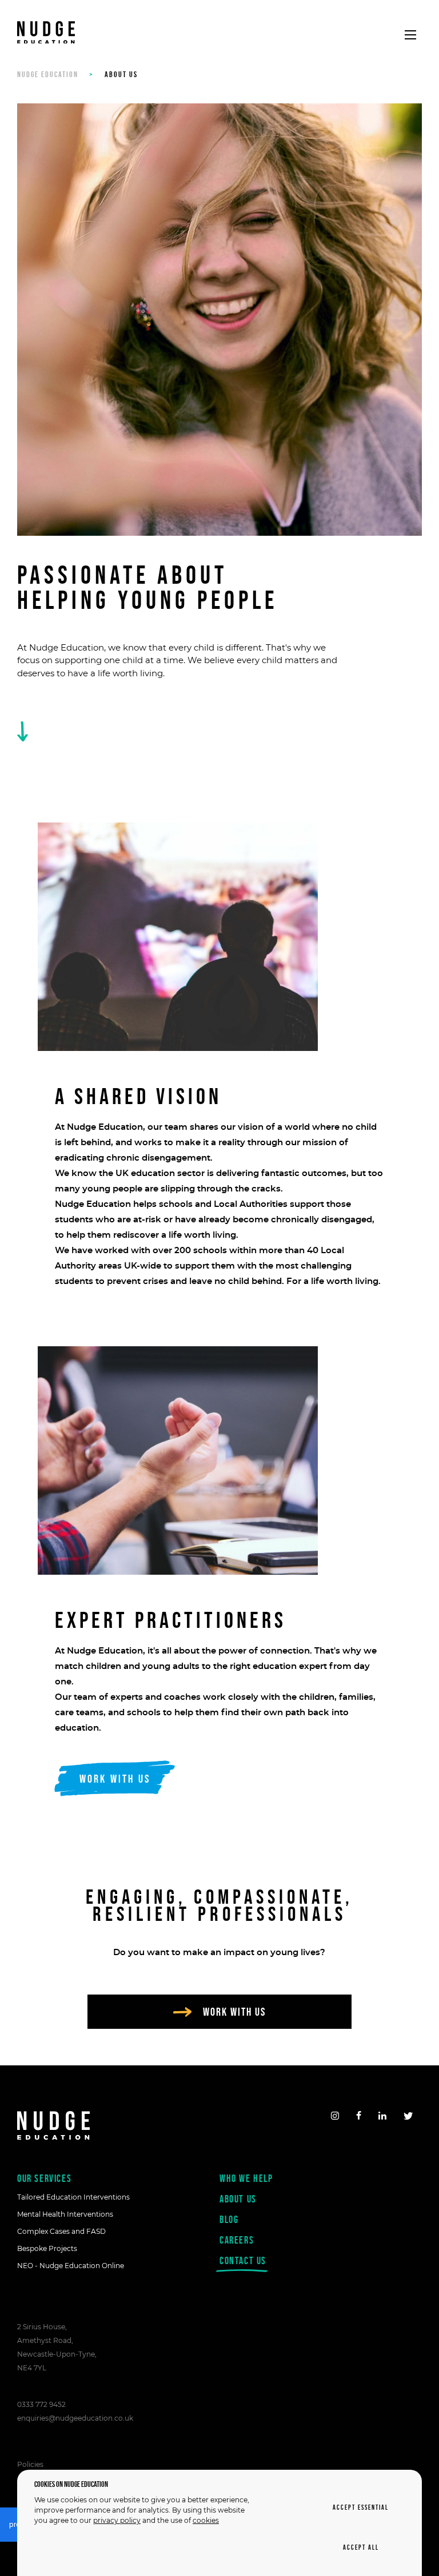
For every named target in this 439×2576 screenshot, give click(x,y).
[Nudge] (46, 35)
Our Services (44, 2178)
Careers (237, 2240)
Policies (30, 2464)
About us (238, 2199)
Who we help (246, 2178)
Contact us (243, 2260)
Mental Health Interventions (65, 2214)
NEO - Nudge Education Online (71, 2266)
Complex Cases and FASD (61, 2231)
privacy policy (117, 2520)
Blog (229, 2219)
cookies (206, 2520)
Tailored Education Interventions (73, 2197)
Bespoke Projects (47, 2248)
